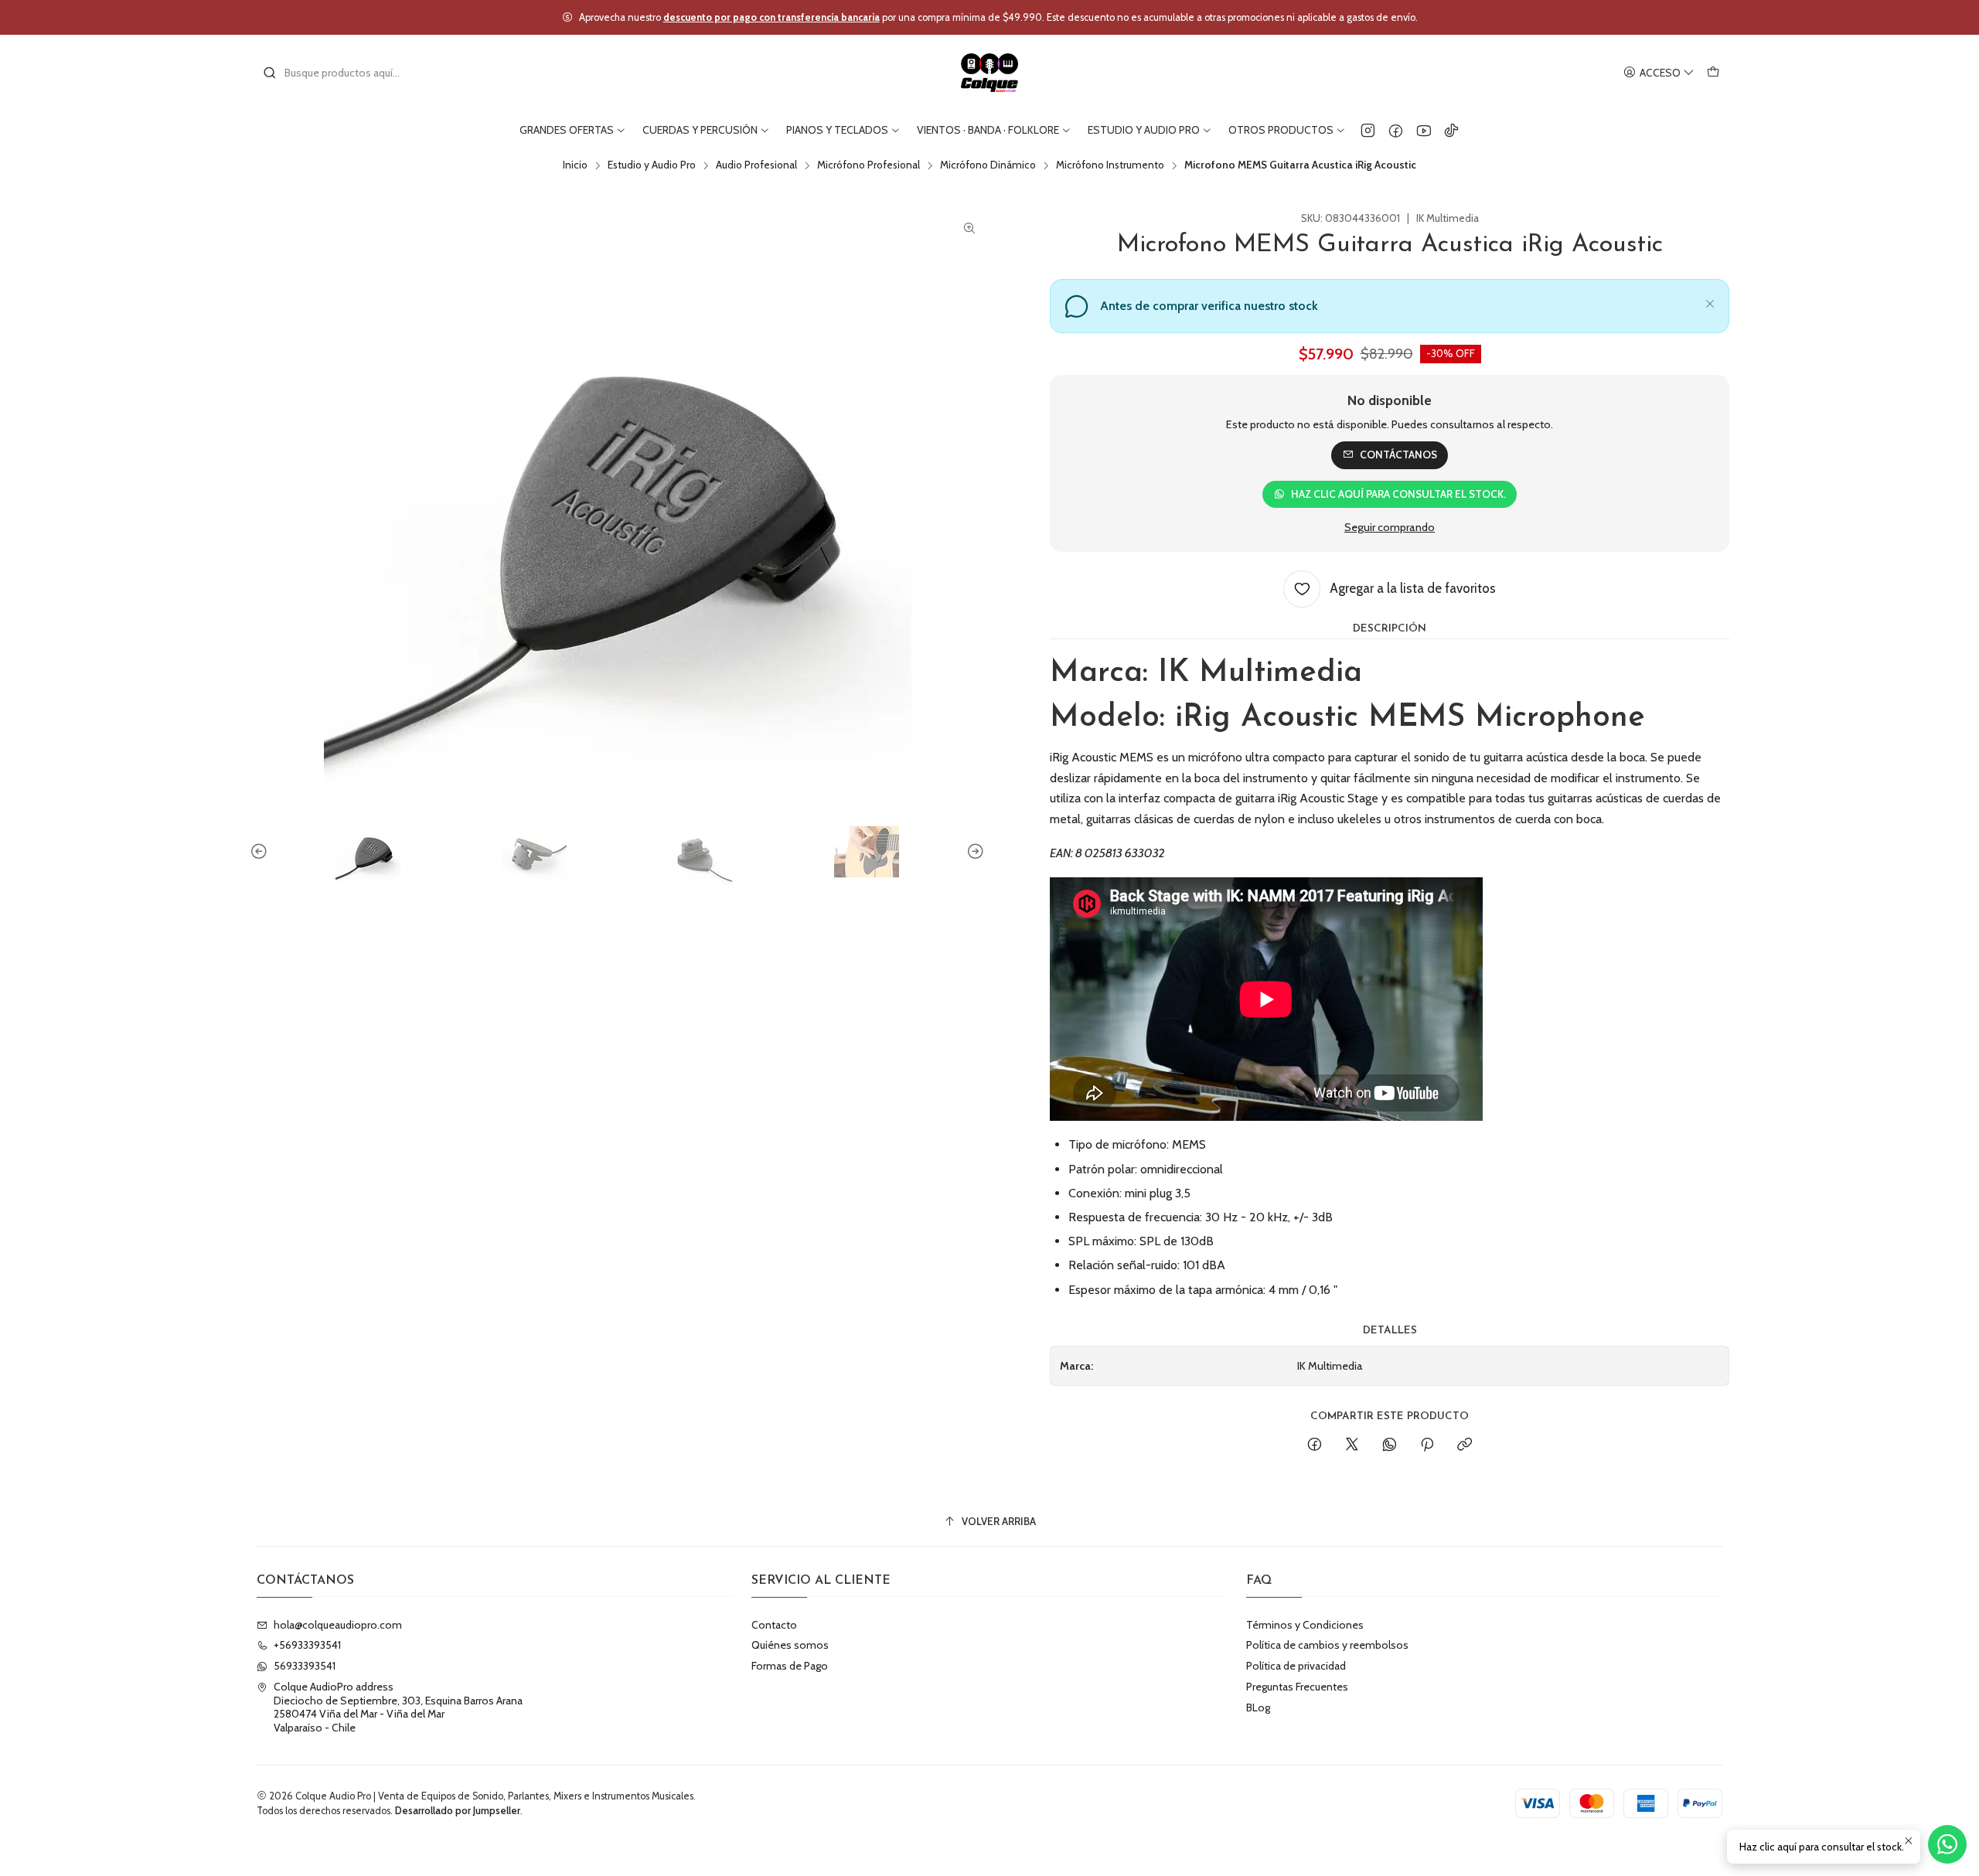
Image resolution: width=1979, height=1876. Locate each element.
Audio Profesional (756, 165)
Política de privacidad (1296, 1666)
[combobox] (342, 73)
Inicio (575, 165)
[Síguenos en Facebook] (1396, 130)
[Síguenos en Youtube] (1424, 130)
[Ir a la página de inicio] (990, 73)
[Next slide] (973, 852)
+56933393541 (307, 1645)
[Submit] (270, 73)
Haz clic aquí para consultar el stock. (1398, 494)
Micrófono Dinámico (988, 165)
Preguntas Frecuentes (1297, 1687)
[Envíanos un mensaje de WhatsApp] (1947, 1844)
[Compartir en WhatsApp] (1390, 1445)
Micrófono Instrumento (1110, 165)
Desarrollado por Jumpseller (458, 1811)
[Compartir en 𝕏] (1352, 1445)
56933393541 (305, 1666)
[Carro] (1713, 73)
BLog (1258, 1707)
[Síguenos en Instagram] (1368, 130)
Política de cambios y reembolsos (1327, 1645)
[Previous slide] (261, 852)
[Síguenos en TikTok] (1451, 130)
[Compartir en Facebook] (1315, 1445)
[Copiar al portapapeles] (1465, 1445)
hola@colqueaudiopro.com (338, 1625)
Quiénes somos (790, 1645)
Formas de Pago (790, 1666)
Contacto (774, 1625)
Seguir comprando (1390, 527)
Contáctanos (1398, 455)
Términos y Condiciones (1305, 1625)
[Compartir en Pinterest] (1427, 1445)
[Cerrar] (1710, 301)
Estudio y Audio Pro (652, 165)
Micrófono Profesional (869, 165)
